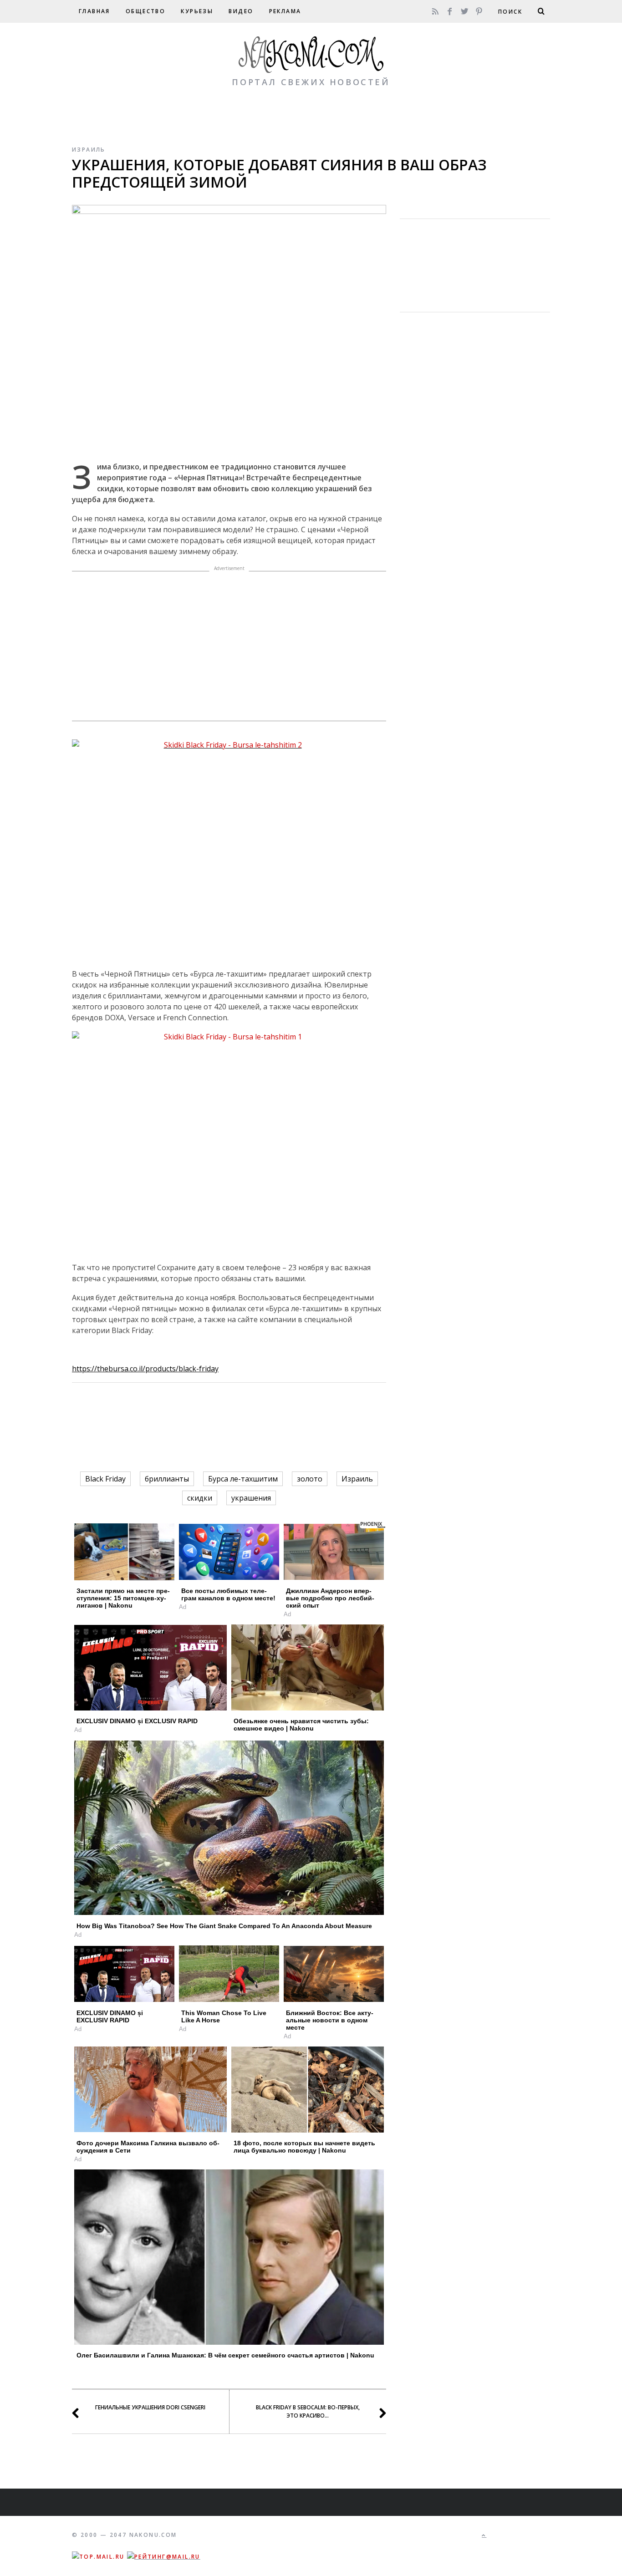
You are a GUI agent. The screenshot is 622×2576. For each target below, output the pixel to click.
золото (310, 1479)
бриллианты (167, 1479)
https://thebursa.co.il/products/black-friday (145, 1369)
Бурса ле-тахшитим (243, 1479)
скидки (200, 1498)
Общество (145, 11)
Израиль (89, 150)
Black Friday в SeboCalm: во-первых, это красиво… (308, 2411)
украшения (251, 1498)
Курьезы (197, 11)
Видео (241, 11)
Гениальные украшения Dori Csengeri (150, 2407)
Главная (94, 11)
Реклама (285, 11)
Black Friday (105, 1479)
